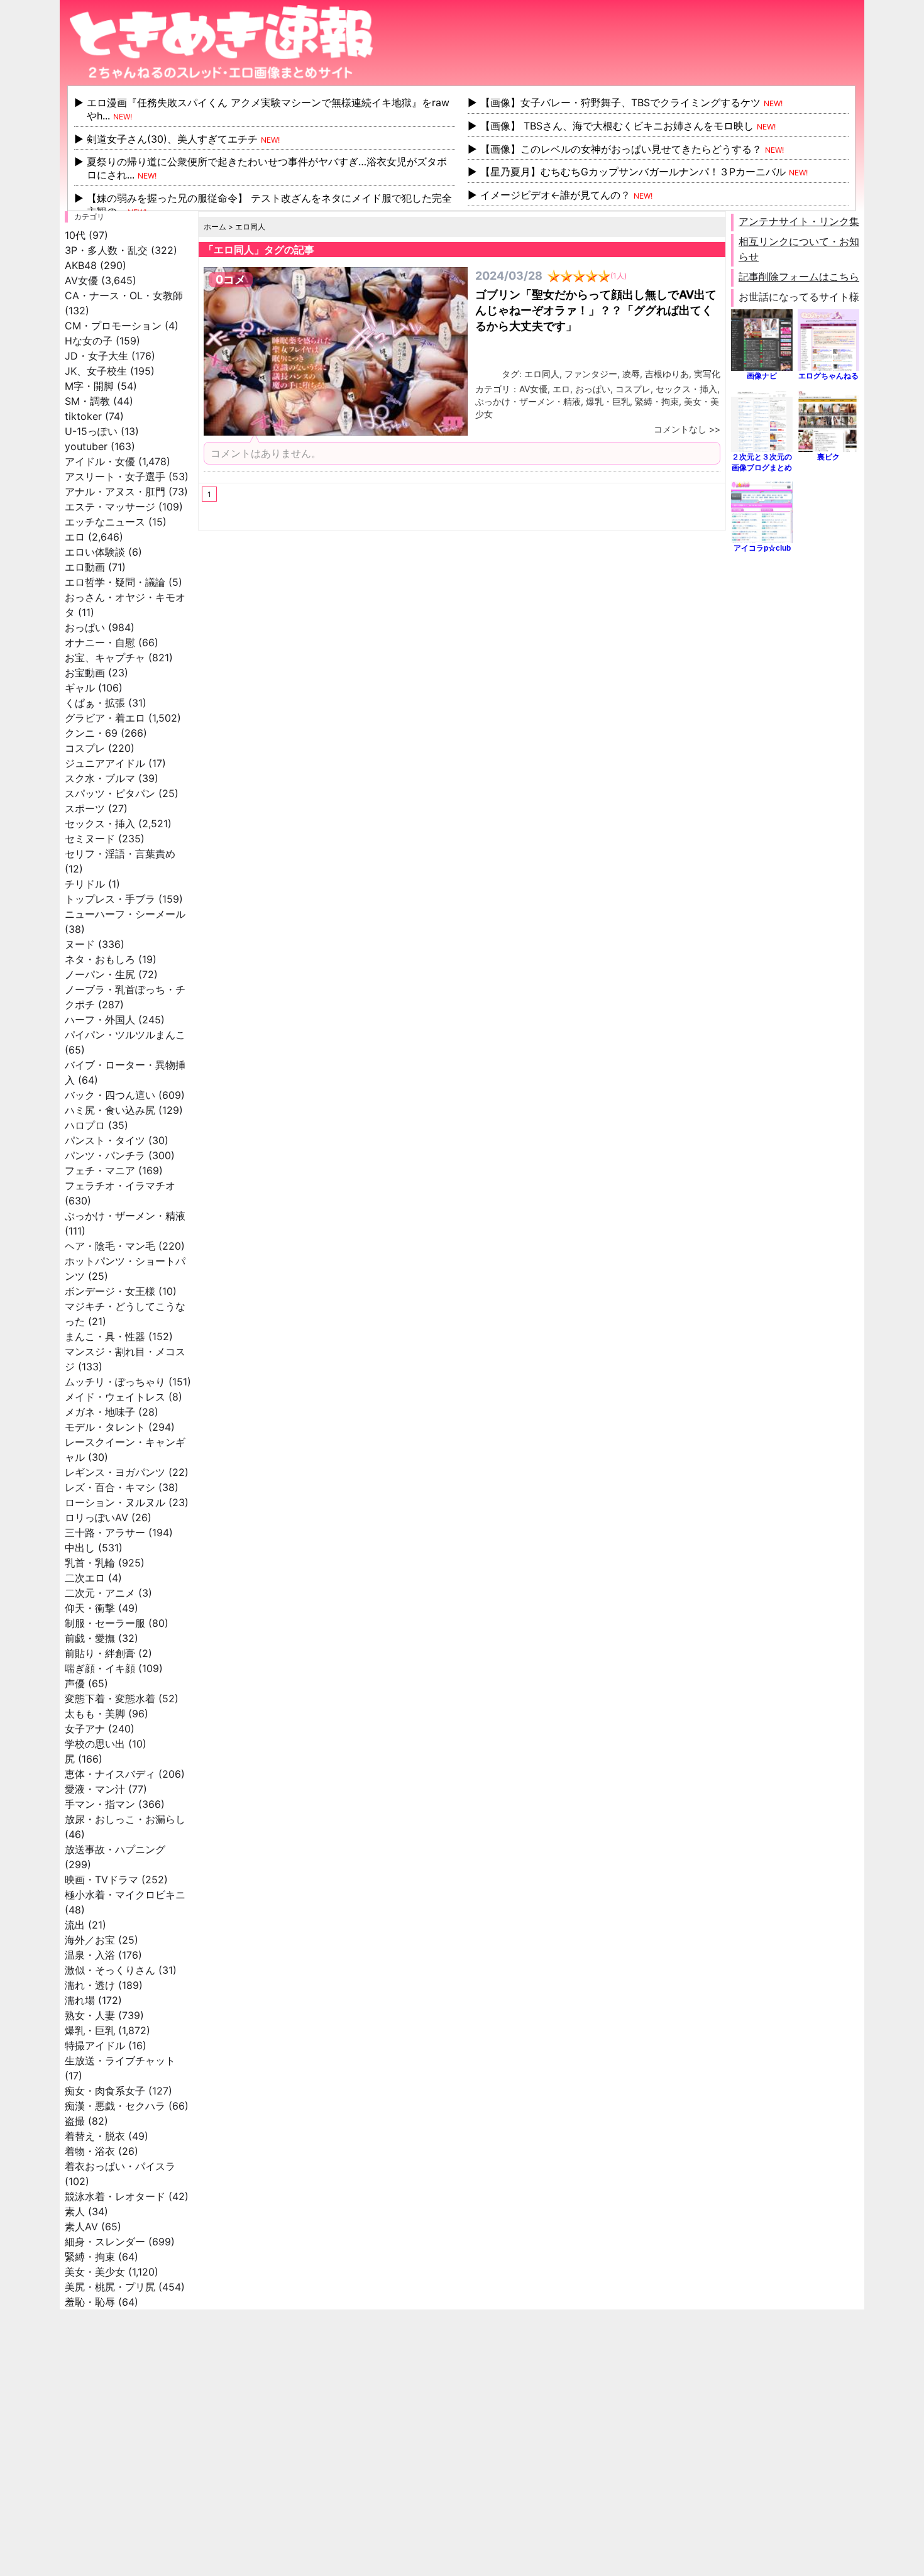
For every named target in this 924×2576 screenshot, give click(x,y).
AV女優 (81, 280)
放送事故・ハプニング (115, 1849)
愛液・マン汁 (95, 1789)
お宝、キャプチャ (105, 658)
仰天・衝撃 (90, 1608)
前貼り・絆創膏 (100, 1653)
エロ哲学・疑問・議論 (115, 582)
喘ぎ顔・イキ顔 (100, 1668)
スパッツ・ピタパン (110, 793)
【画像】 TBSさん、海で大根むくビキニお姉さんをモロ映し (617, 126)
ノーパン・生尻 (100, 974)
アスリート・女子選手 (115, 476)
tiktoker (83, 416)
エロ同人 (542, 374)
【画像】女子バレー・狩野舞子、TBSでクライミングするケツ (620, 102)
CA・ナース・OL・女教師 (124, 295)
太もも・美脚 (95, 1714)
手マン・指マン (100, 1804)
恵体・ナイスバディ (110, 1774)
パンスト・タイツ (105, 1140)
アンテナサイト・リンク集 (799, 221)
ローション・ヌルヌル (115, 1502)
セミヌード (90, 839)
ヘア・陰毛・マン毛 (110, 1246)
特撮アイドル (95, 2045)
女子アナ (85, 1729)
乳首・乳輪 (90, 1563)
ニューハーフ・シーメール (125, 914)
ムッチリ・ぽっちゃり (115, 1382)
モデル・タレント (105, 1427)
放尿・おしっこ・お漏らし (125, 1819)
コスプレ (85, 748)
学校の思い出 (95, 1744)
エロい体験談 (95, 552)
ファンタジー (591, 374)
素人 (75, 2211)
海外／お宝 (90, 1940)
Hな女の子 (89, 341)
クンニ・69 (91, 733)
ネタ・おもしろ (100, 959)
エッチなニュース (105, 522)
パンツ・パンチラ (105, 1155)
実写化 (707, 374)
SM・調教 (87, 401)
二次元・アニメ (100, 1593)
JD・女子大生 (96, 356)
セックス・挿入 (100, 823)
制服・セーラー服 (105, 1623)
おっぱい (85, 627)
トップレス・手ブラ (110, 899)
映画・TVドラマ (102, 1880)
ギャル (80, 688)
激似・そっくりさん (110, 1970)
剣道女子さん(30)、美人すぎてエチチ (172, 139)
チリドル (85, 884)
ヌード (80, 944)
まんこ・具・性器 (105, 1336)
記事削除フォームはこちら (799, 277)
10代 (75, 235)
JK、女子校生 (96, 371)
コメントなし (680, 429)
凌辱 (631, 374)
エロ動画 (85, 567)
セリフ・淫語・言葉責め (120, 854)
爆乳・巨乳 (90, 2030)
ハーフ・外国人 (100, 1020)
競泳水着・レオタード (115, 2196)
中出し (80, 1548)
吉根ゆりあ (667, 374)
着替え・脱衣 (95, 2136)
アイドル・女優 (100, 461)
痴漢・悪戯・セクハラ (115, 2106)
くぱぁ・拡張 (95, 703)
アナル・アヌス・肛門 (115, 492)
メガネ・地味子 (100, 1412)
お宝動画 (85, 673)
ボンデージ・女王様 (110, 1291)
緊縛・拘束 (90, 2257)
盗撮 (75, 2121)
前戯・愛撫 (90, 1638)
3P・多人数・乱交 (106, 250)
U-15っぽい (91, 431)
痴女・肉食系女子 (105, 2091)
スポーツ (85, 808)
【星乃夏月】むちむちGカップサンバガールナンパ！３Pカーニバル (633, 172)
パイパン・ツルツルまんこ (125, 1035)
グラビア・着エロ (105, 718)
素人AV (81, 2226)
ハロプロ (85, 1125)
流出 (75, 1925)
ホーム (215, 227)
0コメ (231, 279)
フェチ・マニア (100, 1170)
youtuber (86, 446)
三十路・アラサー (105, 1533)
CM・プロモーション (113, 326)
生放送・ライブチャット (120, 2061)
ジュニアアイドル (105, 763)
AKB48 (81, 265)
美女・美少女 (95, 2272)
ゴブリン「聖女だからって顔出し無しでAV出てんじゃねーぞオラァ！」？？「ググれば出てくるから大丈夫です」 (596, 310)
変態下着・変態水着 (110, 1698)
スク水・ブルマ (100, 778)
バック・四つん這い (110, 1095)
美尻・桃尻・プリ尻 (110, 2287)
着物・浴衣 (90, 2151)
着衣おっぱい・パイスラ (120, 2166)
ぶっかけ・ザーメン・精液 (125, 1216)
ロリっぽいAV (96, 1517)
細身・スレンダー (105, 2242)
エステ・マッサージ (110, 507)
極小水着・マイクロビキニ (125, 1895)
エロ (75, 537)
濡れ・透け (90, 1985)
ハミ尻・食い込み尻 (110, 1110)
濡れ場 (80, 2000)
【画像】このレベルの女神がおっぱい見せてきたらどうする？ (621, 149)
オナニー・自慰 (100, 642)
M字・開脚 (89, 386)
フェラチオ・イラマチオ (120, 1186)
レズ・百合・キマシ (110, 1487)
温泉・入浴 (90, 1955)
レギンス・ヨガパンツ (115, 1472)
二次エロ (85, 1578)
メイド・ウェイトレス (115, 1397)
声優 (75, 1683)
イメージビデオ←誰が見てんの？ (555, 195)
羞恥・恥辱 (90, 2302)
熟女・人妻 (90, 2015)
